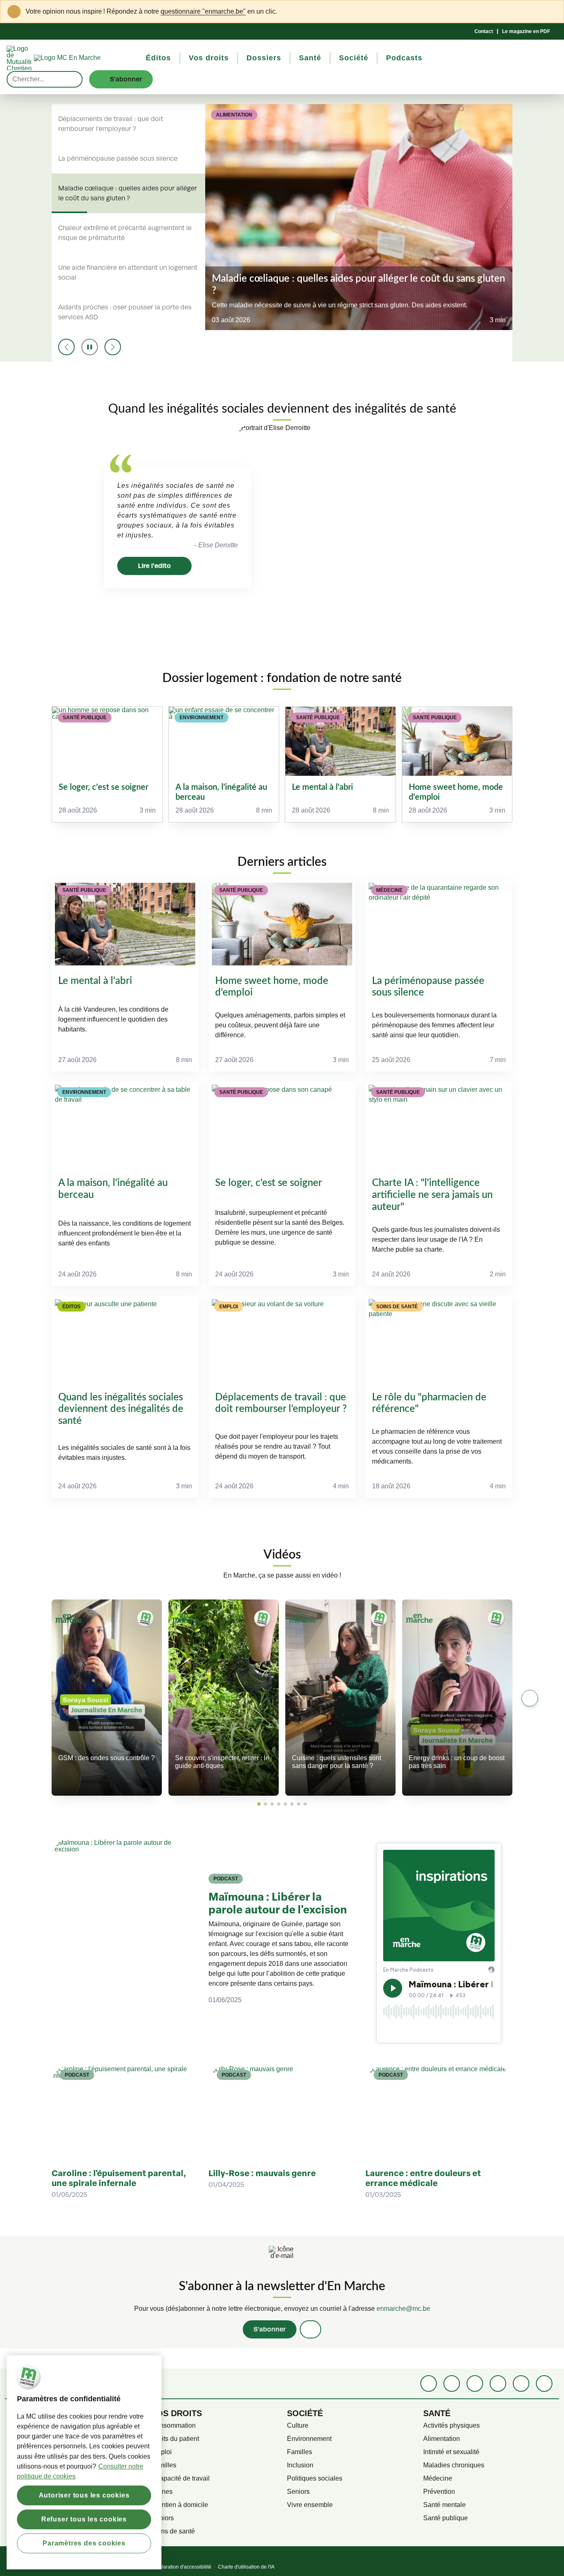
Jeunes (162, 2492)
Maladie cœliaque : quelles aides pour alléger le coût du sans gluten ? (128, 193)
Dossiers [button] (264, 58)
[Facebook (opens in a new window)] (429, 2384)
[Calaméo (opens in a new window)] (521, 2384)
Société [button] (354, 58)
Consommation (173, 2425)
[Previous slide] (66, 347)
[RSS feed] (544, 2384)
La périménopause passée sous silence (118, 159)
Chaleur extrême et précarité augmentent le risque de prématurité (125, 233)
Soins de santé (173, 2531)
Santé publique (446, 2518)
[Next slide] (113, 347)
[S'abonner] (310, 2329)
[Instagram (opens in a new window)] (475, 2384)
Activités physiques (451, 2425)
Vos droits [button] (209, 58)
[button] (259, 1804)
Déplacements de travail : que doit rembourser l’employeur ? (111, 124)
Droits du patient (175, 2439)
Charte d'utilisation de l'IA (246, 2567)
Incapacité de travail (180, 2478)
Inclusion (300, 2465)
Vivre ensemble (310, 2505)
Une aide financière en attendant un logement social (128, 273)
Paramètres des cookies (84, 2543)
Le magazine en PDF (526, 31)
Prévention (439, 2492)
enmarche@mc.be (403, 2309)
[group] (107, 764)
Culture (298, 2425)
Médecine (438, 2478)
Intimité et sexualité (451, 2452)
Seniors (162, 2518)
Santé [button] (310, 58)
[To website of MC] (20, 58)
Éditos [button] (158, 58)
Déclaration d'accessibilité (182, 2567)
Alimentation (442, 2439)
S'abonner (270, 2329)
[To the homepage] (82, 58)
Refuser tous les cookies (84, 2519)
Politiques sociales (315, 2478)
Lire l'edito (154, 566)
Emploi (161, 2452)
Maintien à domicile (180, 2505)
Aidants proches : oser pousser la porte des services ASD (125, 312)
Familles (164, 2465)
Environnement (309, 2439)
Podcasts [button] (404, 58)
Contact (484, 31)
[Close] (552, 12)
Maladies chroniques (454, 2465)
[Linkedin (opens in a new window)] (452, 2384)
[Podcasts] (498, 2384)
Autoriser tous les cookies (84, 2495)
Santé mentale (444, 2505)
